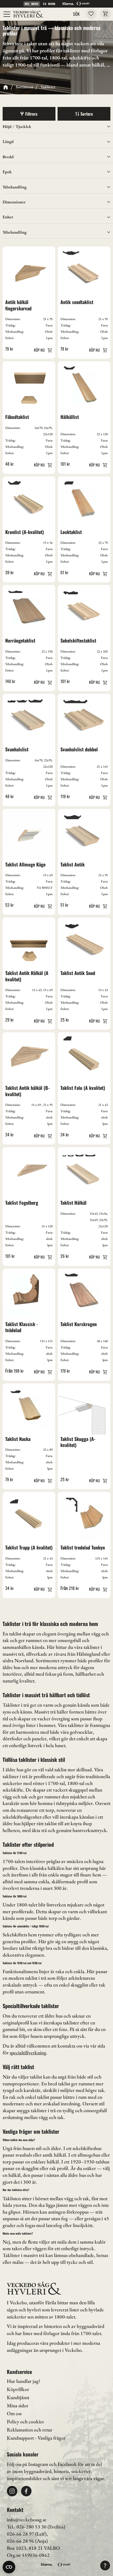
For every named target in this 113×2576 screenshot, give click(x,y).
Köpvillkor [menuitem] (18, 2389)
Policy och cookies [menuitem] (25, 2422)
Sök (76, 14)
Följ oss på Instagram (27, 2464)
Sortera (87, 114)
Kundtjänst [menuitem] (18, 2397)
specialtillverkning (28, 2053)
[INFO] (42, 350)
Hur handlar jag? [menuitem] (24, 2381)
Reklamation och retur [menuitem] (30, 2430)
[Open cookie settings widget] (9, 2567)
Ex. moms (49, 4)
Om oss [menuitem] (14, 2413)
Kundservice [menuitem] (19, 2372)
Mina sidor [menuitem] (18, 2406)
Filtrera (31, 114)
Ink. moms (32, 4)
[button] (7, 14)
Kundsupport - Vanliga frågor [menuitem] (36, 2438)
